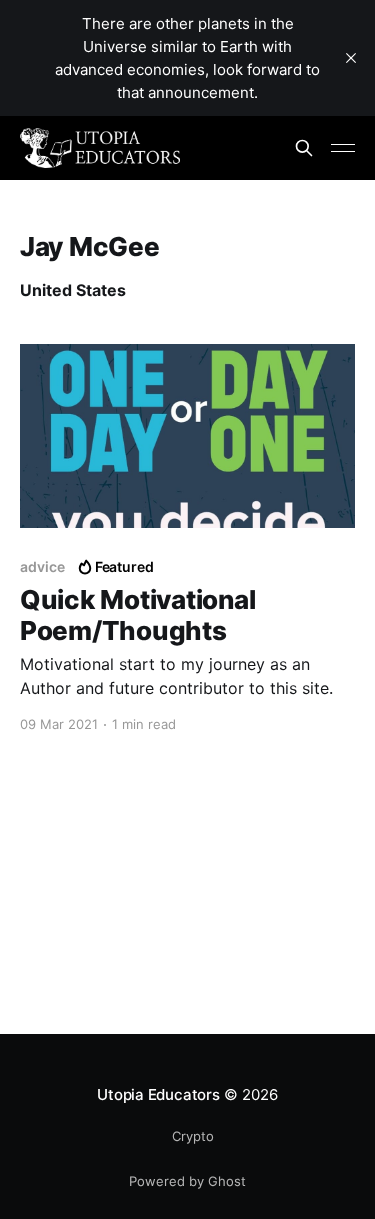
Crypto (193, 1136)
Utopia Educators (158, 1094)
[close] (351, 58)
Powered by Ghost (187, 1181)
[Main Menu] (343, 148)
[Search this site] (304, 148)
